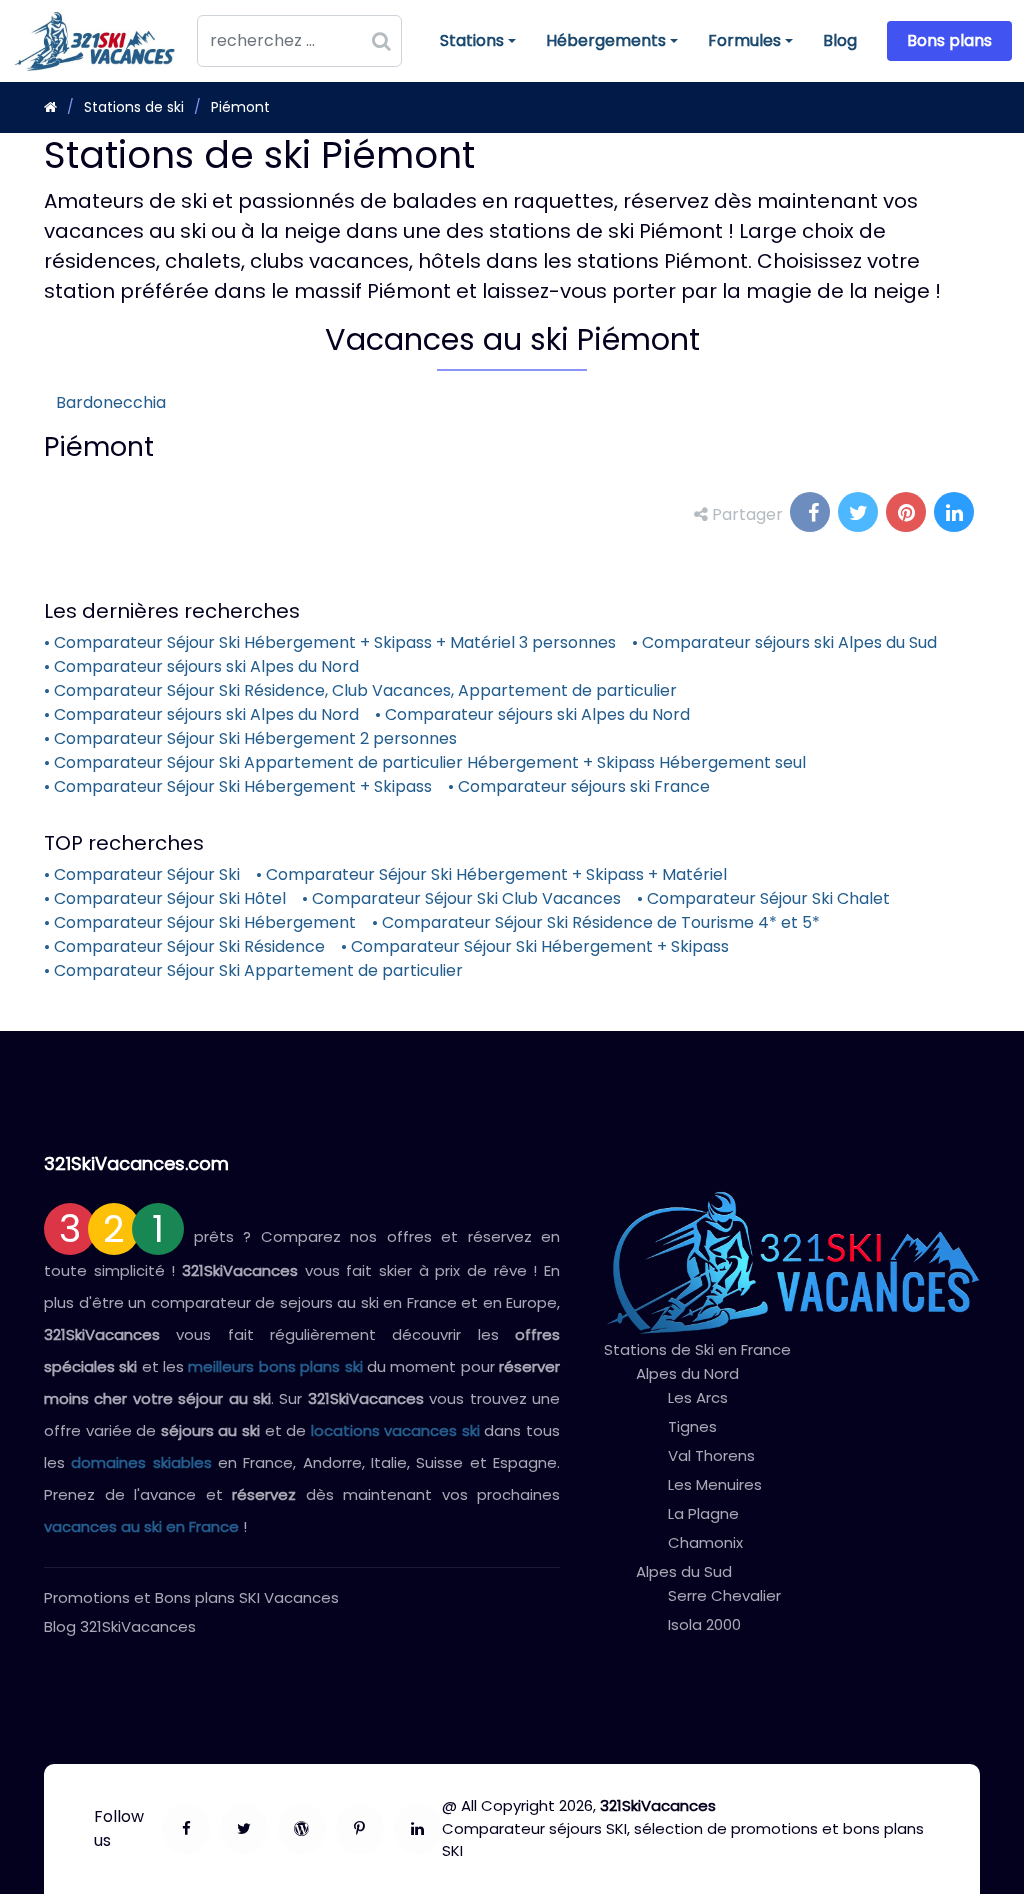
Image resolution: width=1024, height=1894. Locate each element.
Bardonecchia (111, 402)
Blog (840, 40)
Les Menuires (715, 1484)
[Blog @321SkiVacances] (302, 1829)
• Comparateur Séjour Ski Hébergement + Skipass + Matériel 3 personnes (330, 642)
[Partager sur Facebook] (812, 514)
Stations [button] (477, 46)
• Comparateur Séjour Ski (142, 874)
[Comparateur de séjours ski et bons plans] (360, 1829)
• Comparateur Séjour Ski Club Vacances (461, 898)
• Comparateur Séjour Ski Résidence (184, 946)
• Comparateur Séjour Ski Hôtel (165, 898)
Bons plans (949, 40)
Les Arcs (698, 1397)
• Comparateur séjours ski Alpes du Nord (201, 666)
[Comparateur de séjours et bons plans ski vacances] (418, 1829)
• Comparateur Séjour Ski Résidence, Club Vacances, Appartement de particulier (360, 690)
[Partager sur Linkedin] (956, 514)
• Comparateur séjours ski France (579, 786)
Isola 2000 (704, 1624)
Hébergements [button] (605, 46)
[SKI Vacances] (50, 107)
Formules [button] (744, 46)
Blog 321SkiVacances (120, 1626)
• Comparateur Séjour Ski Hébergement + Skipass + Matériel (491, 874)
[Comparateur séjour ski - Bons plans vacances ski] (100, 41)
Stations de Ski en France (697, 1349)
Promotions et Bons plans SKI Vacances (191, 1597)
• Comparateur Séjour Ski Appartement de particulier (253, 970)
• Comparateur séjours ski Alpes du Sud (784, 642)
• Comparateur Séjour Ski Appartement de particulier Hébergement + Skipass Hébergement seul (425, 762)
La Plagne (703, 1513)
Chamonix (705, 1542)
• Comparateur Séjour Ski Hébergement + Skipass (238, 786)
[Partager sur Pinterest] (908, 514)
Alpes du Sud (684, 1571)
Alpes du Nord (687, 1373)
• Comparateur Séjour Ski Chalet (763, 898)
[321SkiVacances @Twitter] (244, 1829)
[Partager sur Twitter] (860, 514)
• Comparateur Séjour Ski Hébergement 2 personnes (250, 738)
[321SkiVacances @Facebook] (186, 1829)
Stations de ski (134, 107)
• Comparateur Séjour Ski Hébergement (200, 922)
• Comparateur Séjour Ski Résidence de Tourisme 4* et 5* (596, 922)
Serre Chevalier (724, 1595)
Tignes (692, 1426)
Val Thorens (711, 1455)
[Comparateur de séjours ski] (792, 1262)
